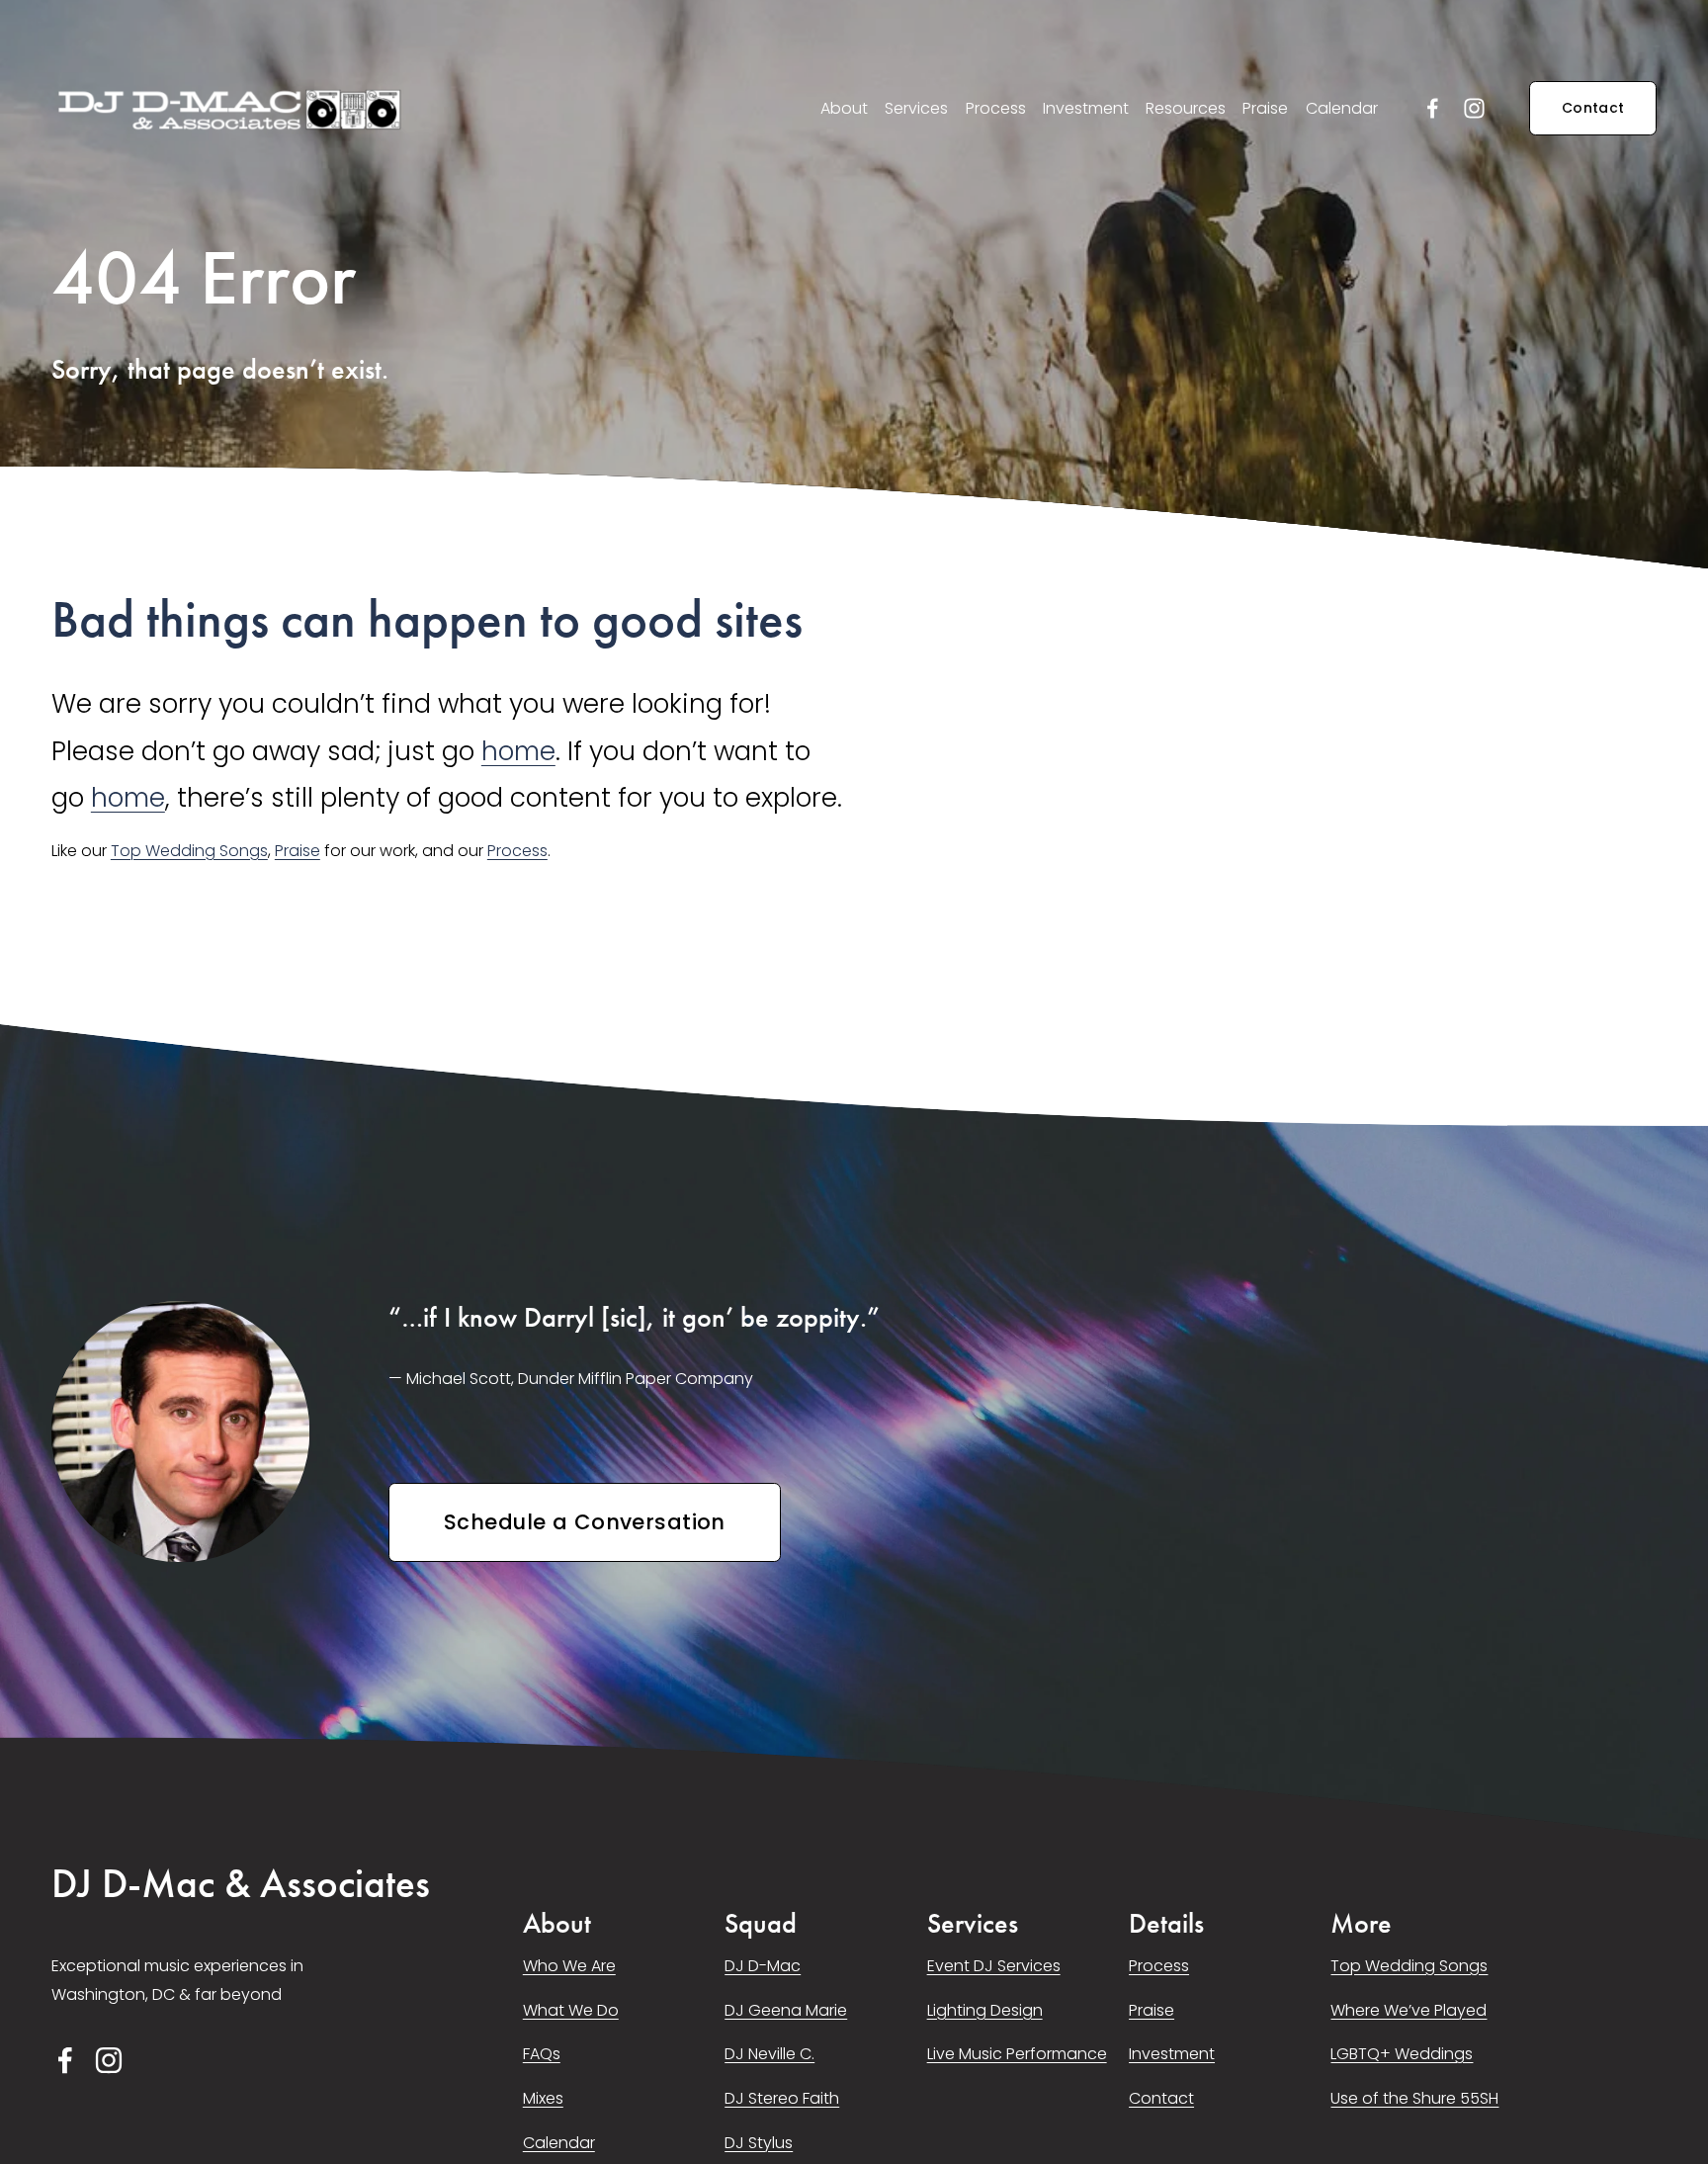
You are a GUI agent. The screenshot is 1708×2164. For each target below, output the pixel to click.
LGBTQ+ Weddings (1402, 2054)
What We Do (571, 2010)
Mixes (543, 2098)
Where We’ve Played (1409, 2010)
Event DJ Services (994, 1966)
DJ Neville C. (769, 2054)
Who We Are (569, 1966)
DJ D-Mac (763, 1966)
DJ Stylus (759, 2143)
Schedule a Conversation (585, 1522)
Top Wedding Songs (189, 851)
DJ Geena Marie (786, 2010)
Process (996, 108)
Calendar (1342, 108)
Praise (1265, 108)
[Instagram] (1474, 108)
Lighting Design (985, 2010)
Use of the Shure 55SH (1414, 2098)
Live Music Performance (1017, 2054)
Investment (1086, 108)
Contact (1593, 108)
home (518, 751)
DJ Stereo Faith (782, 2098)
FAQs (542, 2054)
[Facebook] (1433, 108)
